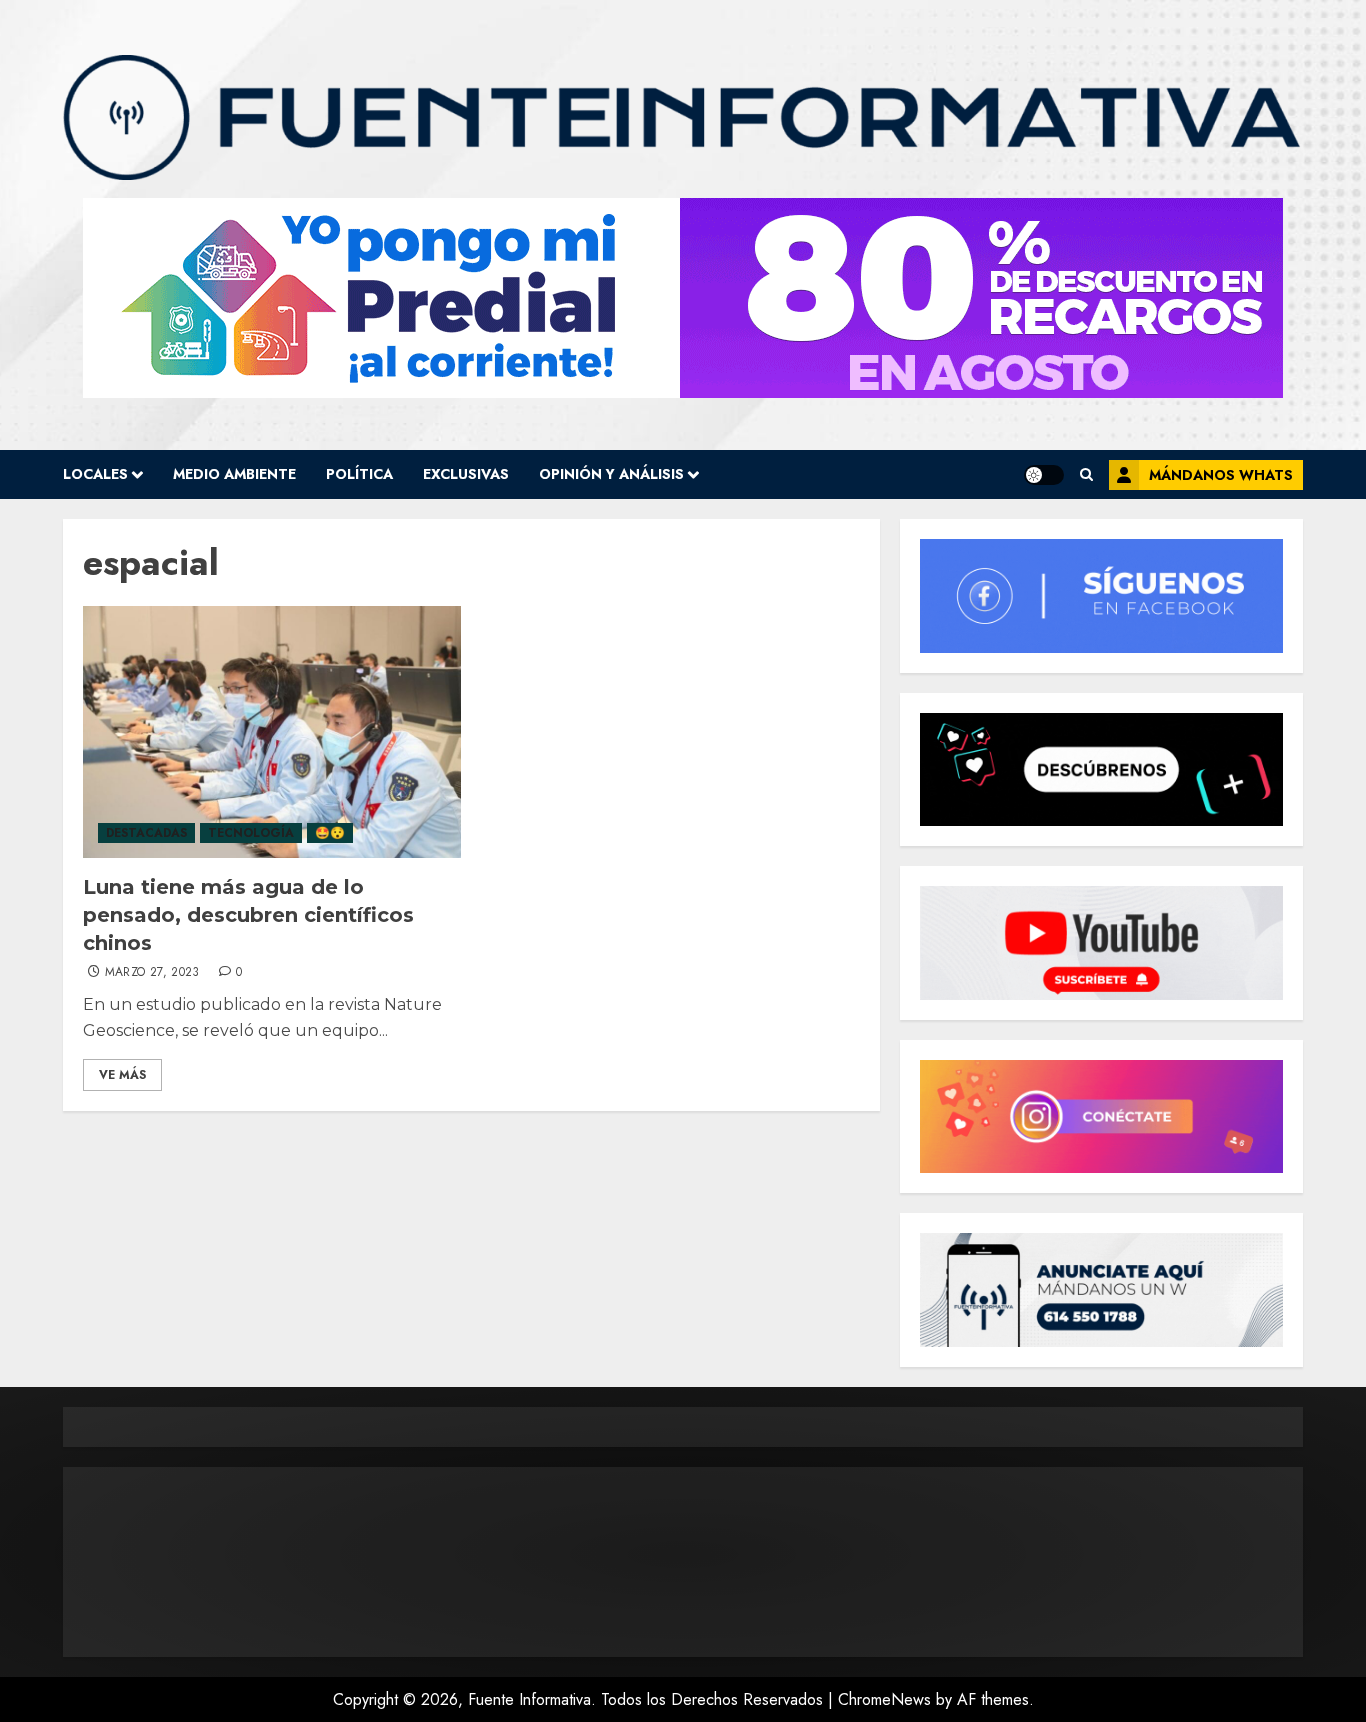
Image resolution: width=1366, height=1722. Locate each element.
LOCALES (95, 474)
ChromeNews (884, 1699)
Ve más (122, 1075)
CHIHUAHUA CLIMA (683, 1562)
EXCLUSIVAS (466, 474)
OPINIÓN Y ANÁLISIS (611, 474)
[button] (1086, 474)
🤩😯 (330, 833)
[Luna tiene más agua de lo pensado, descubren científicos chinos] (272, 732)
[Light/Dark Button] (1044, 475)
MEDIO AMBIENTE (234, 474)
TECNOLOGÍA (251, 833)
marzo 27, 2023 (152, 973)
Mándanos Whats (1221, 475)
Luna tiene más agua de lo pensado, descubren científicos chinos (248, 915)
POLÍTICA (359, 474)
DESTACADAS (146, 833)
